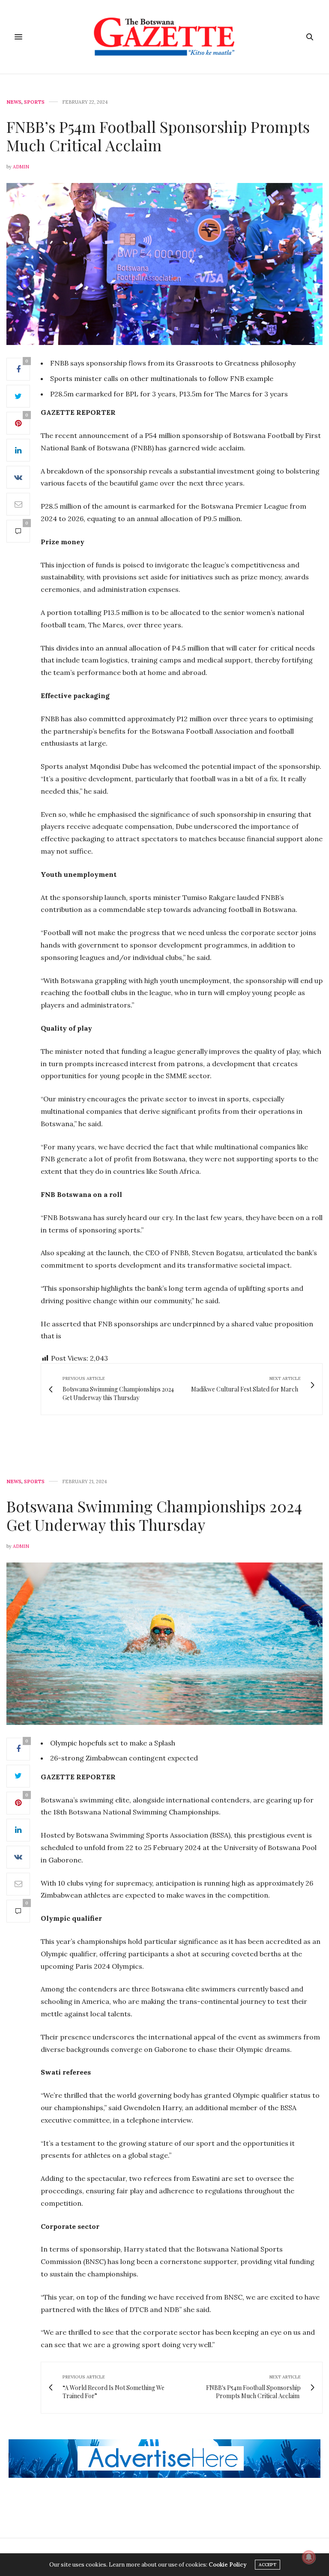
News (14, 102)
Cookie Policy (227, 2565)
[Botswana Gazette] (165, 37)
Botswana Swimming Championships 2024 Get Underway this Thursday (154, 1515)
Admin (21, 167)
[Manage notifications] (309, 2557)
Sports (34, 102)
